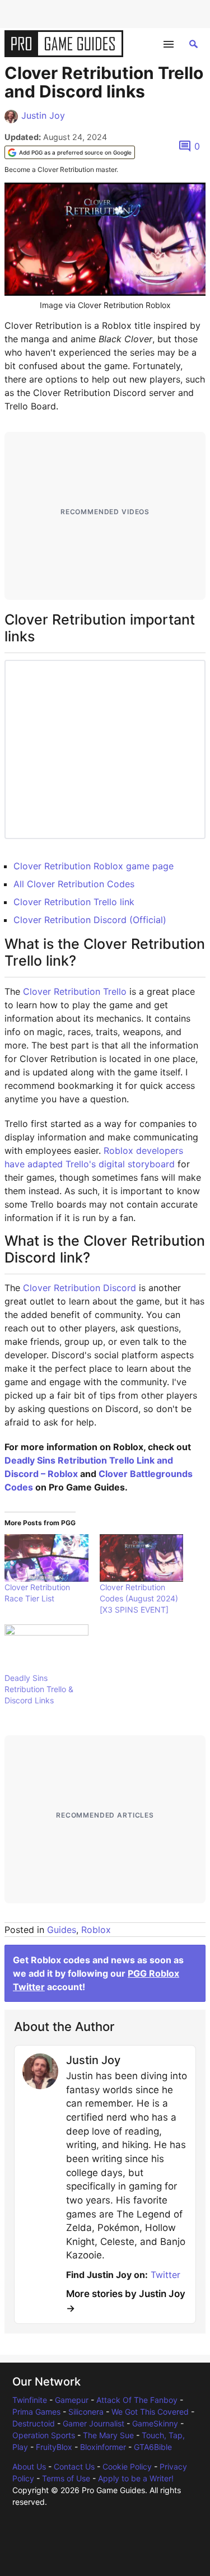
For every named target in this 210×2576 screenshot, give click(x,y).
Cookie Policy (127, 2466)
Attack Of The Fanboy (137, 2400)
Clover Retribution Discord (80, 1288)
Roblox (96, 1930)
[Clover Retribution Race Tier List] (46, 1558)
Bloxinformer (103, 2447)
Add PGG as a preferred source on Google (75, 152)
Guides (62, 1930)
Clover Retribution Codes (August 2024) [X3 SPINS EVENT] (139, 1598)
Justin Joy (43, 115)
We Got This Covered (150, 2412)
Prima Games (36, 2412)
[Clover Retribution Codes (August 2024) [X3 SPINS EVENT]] (142, 1558)
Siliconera (86, 2412)
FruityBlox (54, 2447)
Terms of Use (66, 2478)
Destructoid (34, 2423)
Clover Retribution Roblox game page (94, 866)
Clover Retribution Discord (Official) (90, 920)
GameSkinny (155, 2423)
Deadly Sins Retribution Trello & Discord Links (39, 1689)
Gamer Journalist (94, 2423)
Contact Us (74, 2466)
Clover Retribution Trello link (74, 902)
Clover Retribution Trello (75, 991)
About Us (29, 2466)
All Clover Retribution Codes (74, 884)
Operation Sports (44, 2435)
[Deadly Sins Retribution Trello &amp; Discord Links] (46, 1648)
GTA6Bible (153, 2447)
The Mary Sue (108, 2435)
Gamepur (72, 2400)
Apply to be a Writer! (136, 2478)
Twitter (165, 2275)
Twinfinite (30, 2400)
